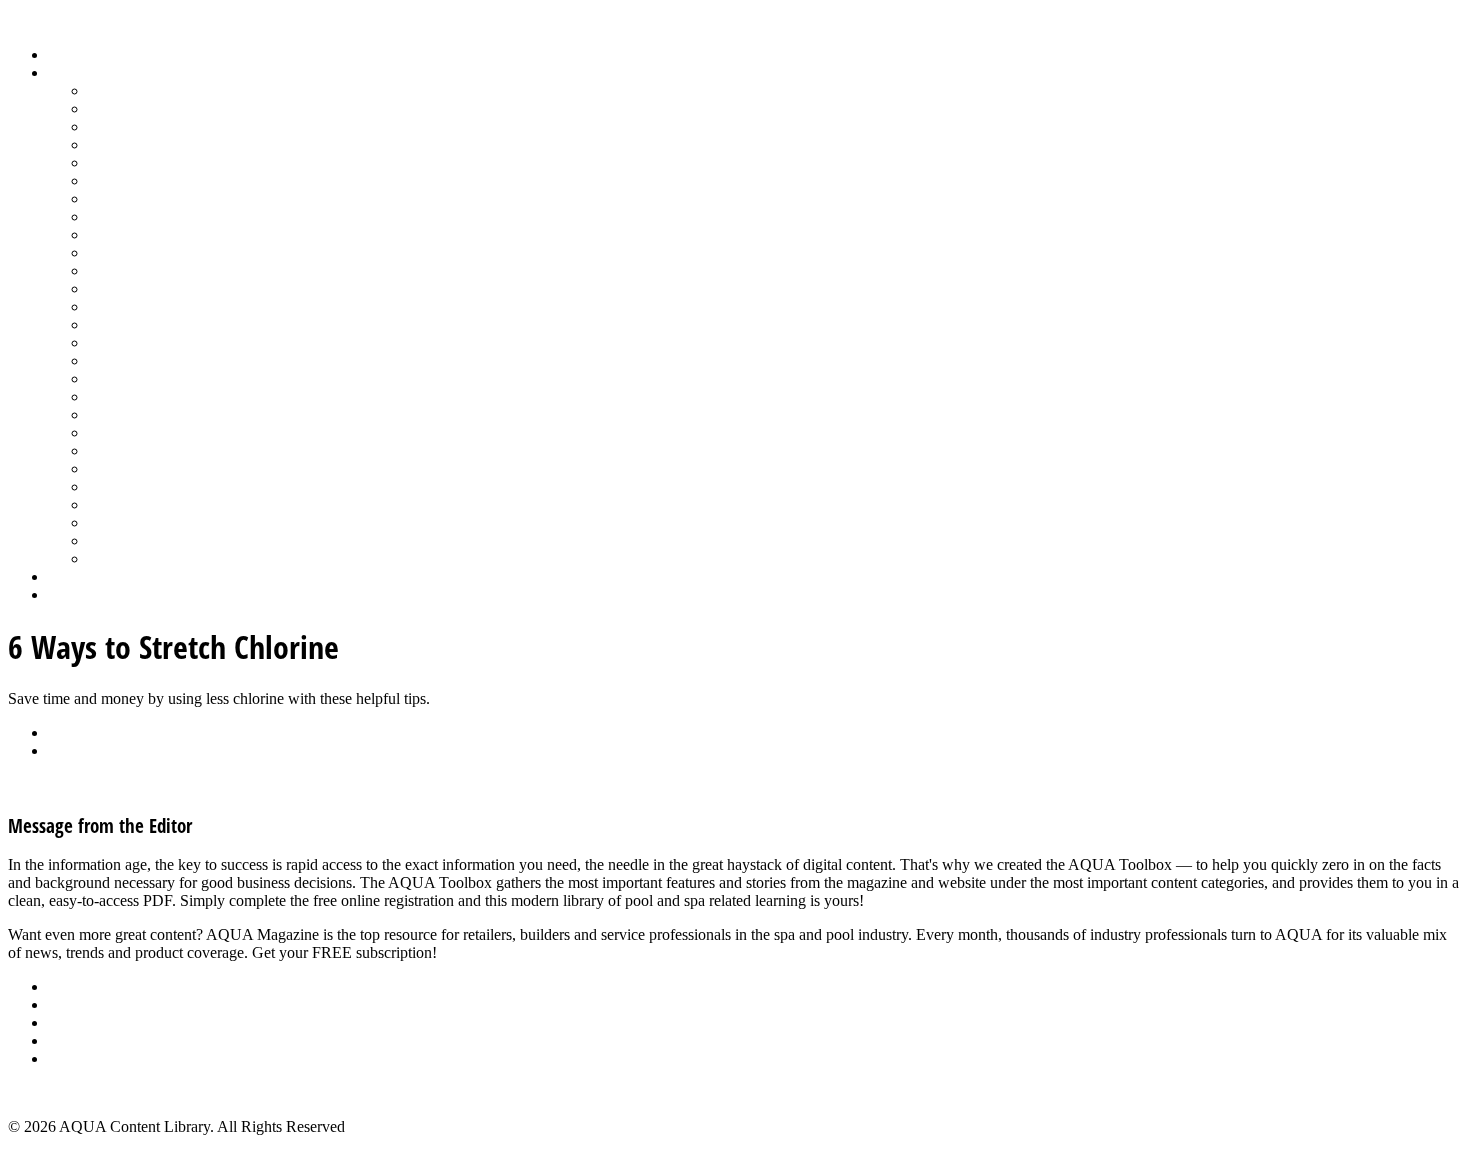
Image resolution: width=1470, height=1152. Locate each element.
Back (64, 732)
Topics (69, 72)
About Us (79, 986)
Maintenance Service (154, 252)
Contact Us (83, 1040)
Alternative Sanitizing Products (186, 90)
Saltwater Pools (137, 540)
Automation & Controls (162, 126)
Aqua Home (87, 576)
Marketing (120, 522)
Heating (113, 216)
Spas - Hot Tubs (139, 468)
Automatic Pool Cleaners (167, 108)
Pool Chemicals (137, 270)
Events (69, 1022)
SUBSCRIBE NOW (505, 952)
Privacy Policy (94, 1058)
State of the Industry (151, 486)
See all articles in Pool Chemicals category (141, 784)
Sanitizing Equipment (156, 396)
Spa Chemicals (135, 432)
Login (67, 594)
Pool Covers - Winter (154, 306)
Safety (108, 378)
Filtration (116, 180)
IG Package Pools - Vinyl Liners (190, 234)
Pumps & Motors (142, 342)
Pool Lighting (131, 324)
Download (81, 750)
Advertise (78, 1004)
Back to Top (47, 1092)
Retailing (116, 360)
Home (67, 54)
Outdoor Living (137, 558)
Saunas (110, 414)
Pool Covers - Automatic (166, 288)
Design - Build (134, 144)
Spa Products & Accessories (176, 450)
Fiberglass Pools (139, 162)
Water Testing (131, 504)
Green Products (137, 198)
